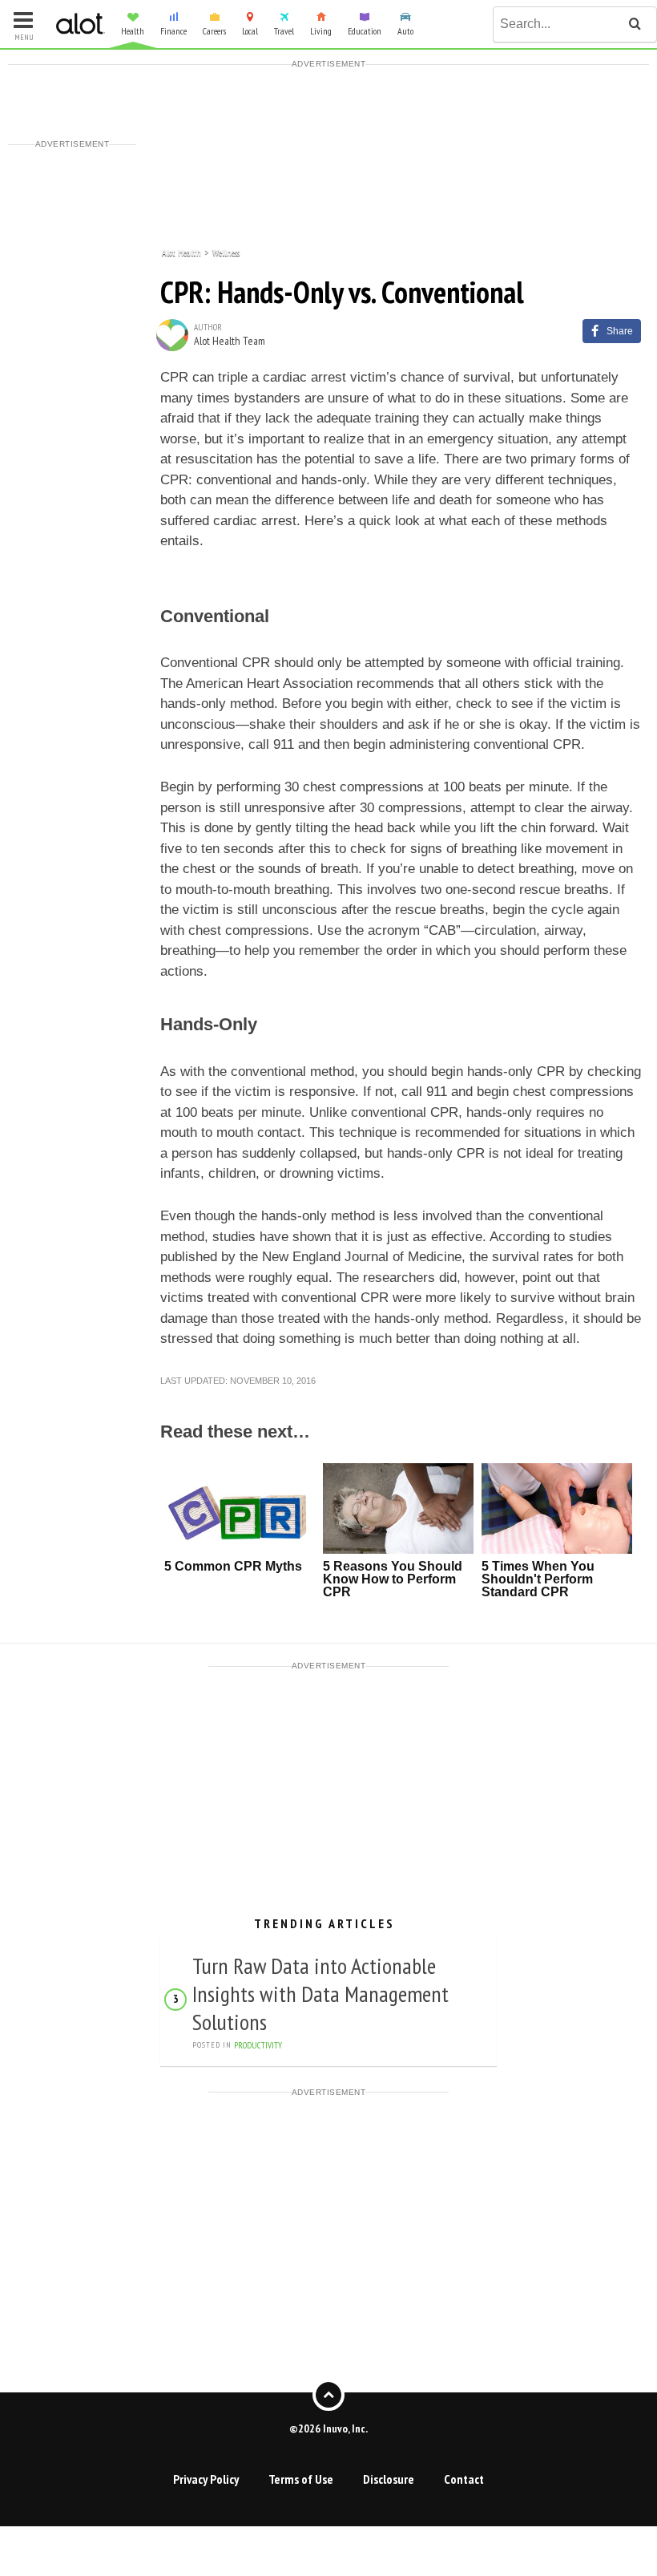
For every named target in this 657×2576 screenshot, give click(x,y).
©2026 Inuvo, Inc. (328, 2428)
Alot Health (181, 251)
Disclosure (389, 2479)
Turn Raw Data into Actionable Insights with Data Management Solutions (320, 1994)
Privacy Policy (206, 2479)
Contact (464, 2479)
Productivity (258, 2045)
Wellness (226, 251)
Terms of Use (301, 2479)
